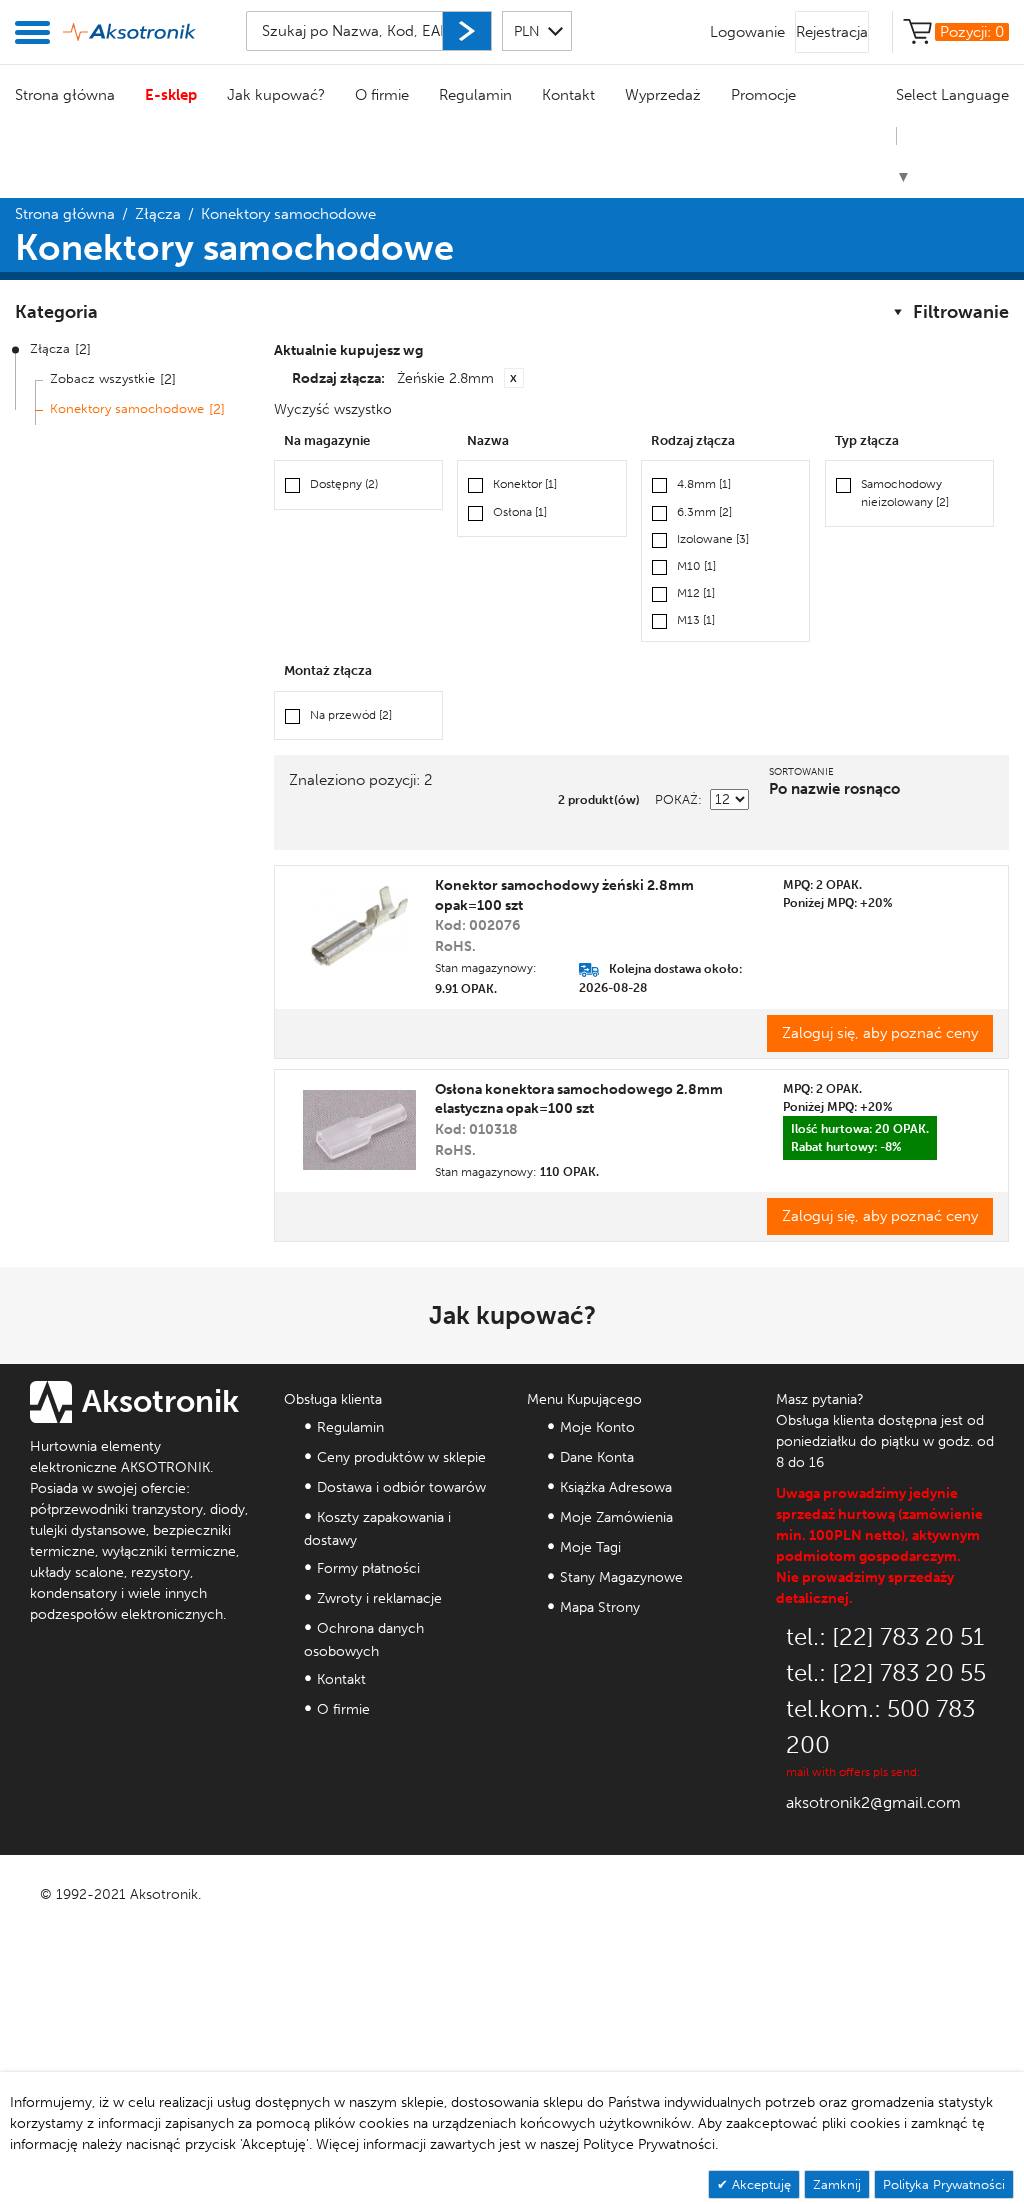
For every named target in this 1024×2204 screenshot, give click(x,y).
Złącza (158, 214)
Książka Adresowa (616, 1487)
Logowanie (747, 32)
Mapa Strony (600, 1607)
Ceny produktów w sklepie (401, 1457)
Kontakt (568, 95)
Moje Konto (597, 1427)
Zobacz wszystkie (102, 378)
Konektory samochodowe (127, 408)
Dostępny (344, 484)
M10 (696, 566)
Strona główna (65, 95)
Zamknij (837, 2184)
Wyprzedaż (663, 95)
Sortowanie (801, 772)
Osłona (520, 512)
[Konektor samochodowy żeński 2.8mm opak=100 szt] (359, 926)
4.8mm (704, 484)
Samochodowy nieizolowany (905, 492)
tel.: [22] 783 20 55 (886, 1672)
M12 (696, 593)
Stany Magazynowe (621, 1577)
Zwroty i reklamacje (379, 1598)
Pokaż (676, 799)
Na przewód (351, 715)
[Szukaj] (467, 31)
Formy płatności (368, 1568)
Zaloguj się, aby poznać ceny (880, 1033)
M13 (696, 620)
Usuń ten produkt (514, 378)
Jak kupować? (276, 95)
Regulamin (475, 95)
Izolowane (713, 539)
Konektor (525, 484)
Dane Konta (597, 1457)
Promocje (763, 95)
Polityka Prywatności (944, 2184)
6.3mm (704, 512)
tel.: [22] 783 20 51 (885, 1636)
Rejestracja (832, 32)
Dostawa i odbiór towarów (401, 1487)
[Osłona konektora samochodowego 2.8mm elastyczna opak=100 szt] (359, 1130)
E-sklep (171, 95)
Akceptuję (759, 2184)
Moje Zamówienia (616, 1517)
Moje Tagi (590, 1547)
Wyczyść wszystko (333, 409)
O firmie (382, 95)
